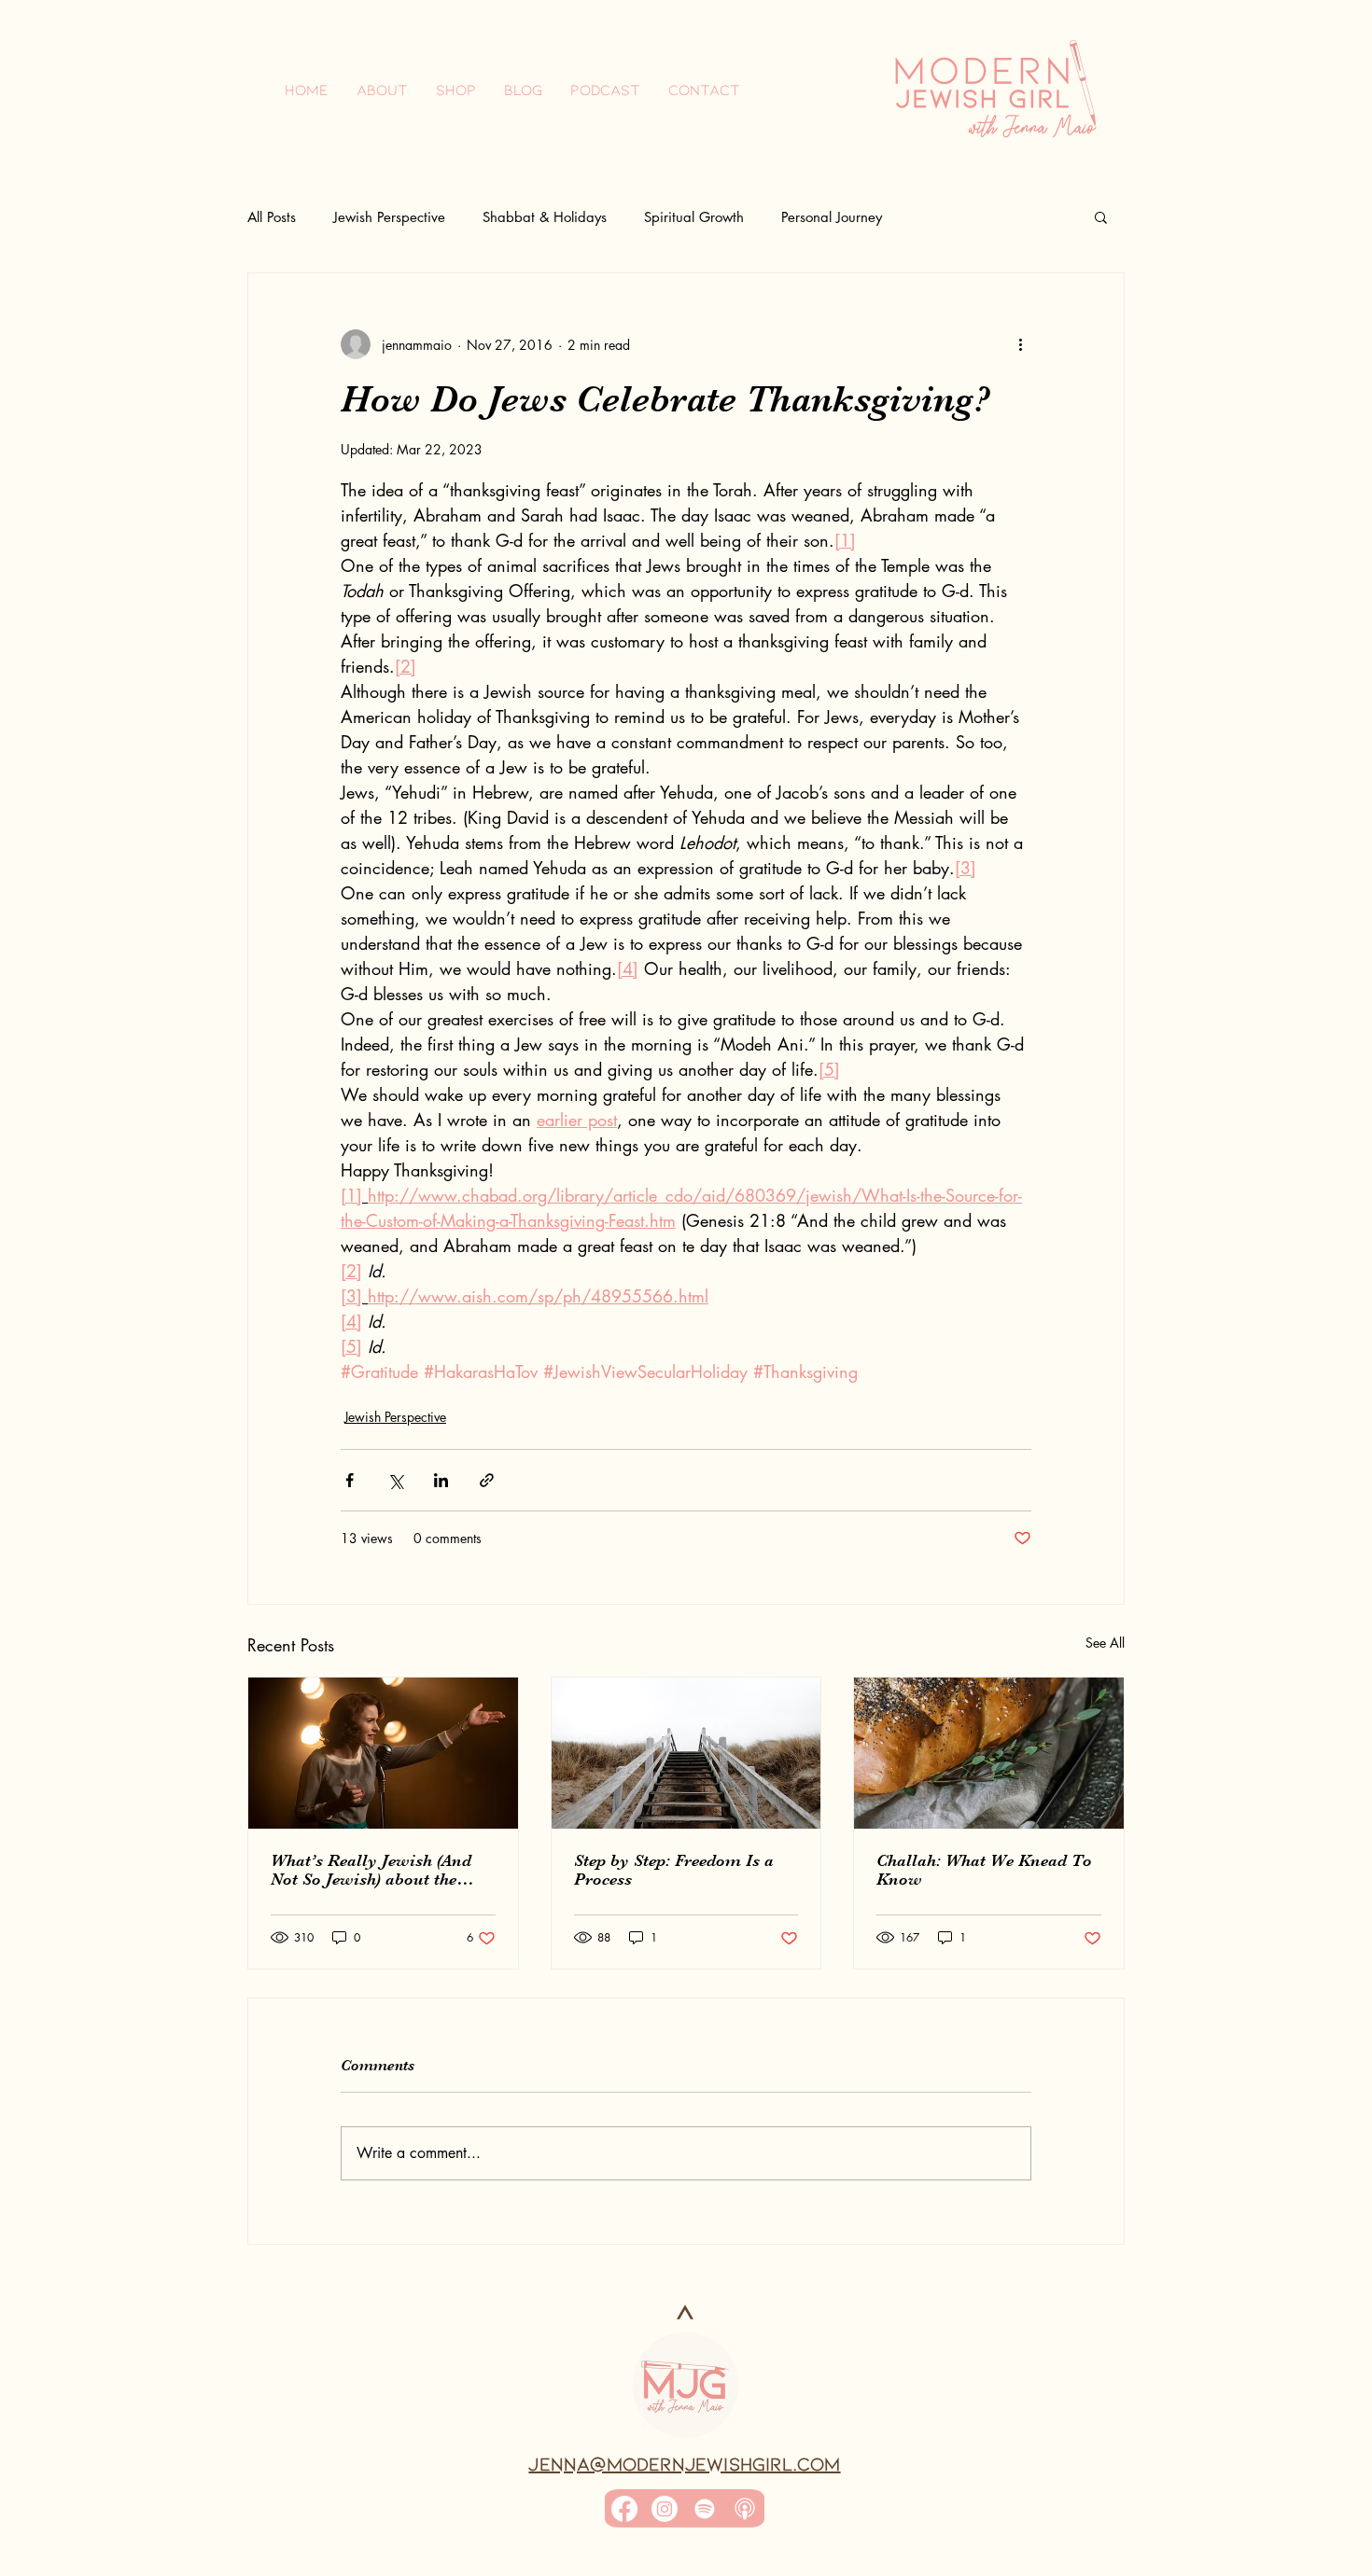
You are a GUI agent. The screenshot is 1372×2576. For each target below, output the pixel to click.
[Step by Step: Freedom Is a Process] (686, 1753)
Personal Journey (832, 217)
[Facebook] (624, 2509)
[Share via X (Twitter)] (395, 1480)
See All (1105, 1643)
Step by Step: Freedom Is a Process (674, 1870)
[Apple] (745, 2509)
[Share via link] (487, 1480)
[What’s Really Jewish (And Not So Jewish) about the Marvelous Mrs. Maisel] (383, 1753)
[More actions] (1020, 344)
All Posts (272, 217)
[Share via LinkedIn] (441, 1480)
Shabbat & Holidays (545, 217)
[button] (1101, 216)
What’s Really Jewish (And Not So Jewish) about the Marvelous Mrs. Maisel (371, 1870)
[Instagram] (665, 2509)
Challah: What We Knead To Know (984, 1870)
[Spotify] (705, 2509)
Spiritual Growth (694, 217)
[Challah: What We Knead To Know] (989, 1753)
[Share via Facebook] (350, 1480)
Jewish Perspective (389, 217)
